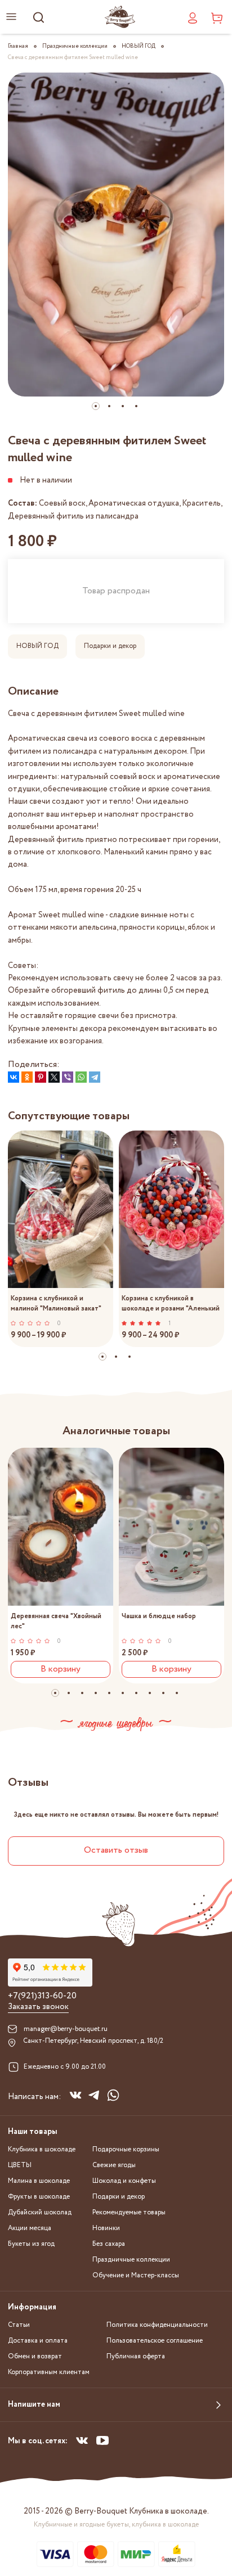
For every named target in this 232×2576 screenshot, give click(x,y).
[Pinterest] (41, 1077)
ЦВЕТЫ (20, 2165)
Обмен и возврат (35, 2356)
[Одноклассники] (27, 1077)
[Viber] (68, 1077)
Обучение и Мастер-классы (136, 2275)
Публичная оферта (136, 2356)
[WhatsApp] (81, 1077)
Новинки (106, 2228)
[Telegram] (95, 1077)
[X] (54, 1077)
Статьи (19, 2325)
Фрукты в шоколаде (39, 2197)
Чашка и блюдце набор (159, 1616)
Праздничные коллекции (131, 2260)
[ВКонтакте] (14, 1077)
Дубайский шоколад (40, 2212)
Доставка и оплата (38, 2341)
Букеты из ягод (31, 2244)
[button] (96, 406)
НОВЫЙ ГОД (37, 646)
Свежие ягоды (114, 2165)
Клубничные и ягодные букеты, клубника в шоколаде (116, 2525)
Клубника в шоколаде (42, 2149)
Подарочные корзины (126, 2149)
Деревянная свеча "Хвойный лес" (56, 1621)
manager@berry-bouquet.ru (66, 2029)
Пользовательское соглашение (155, 2341)
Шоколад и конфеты (124, 2181)
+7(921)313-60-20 (42, 1996)
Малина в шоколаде (39, 2181)
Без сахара (109, 2244)
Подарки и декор (110, 646)
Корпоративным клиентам (49, 2372)
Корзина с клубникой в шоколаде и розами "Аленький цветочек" (171, 1303)
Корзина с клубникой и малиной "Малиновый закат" (56, 1303)
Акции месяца (30, 2228)
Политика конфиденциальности (157, 2325)
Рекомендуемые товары (129, 2212)
